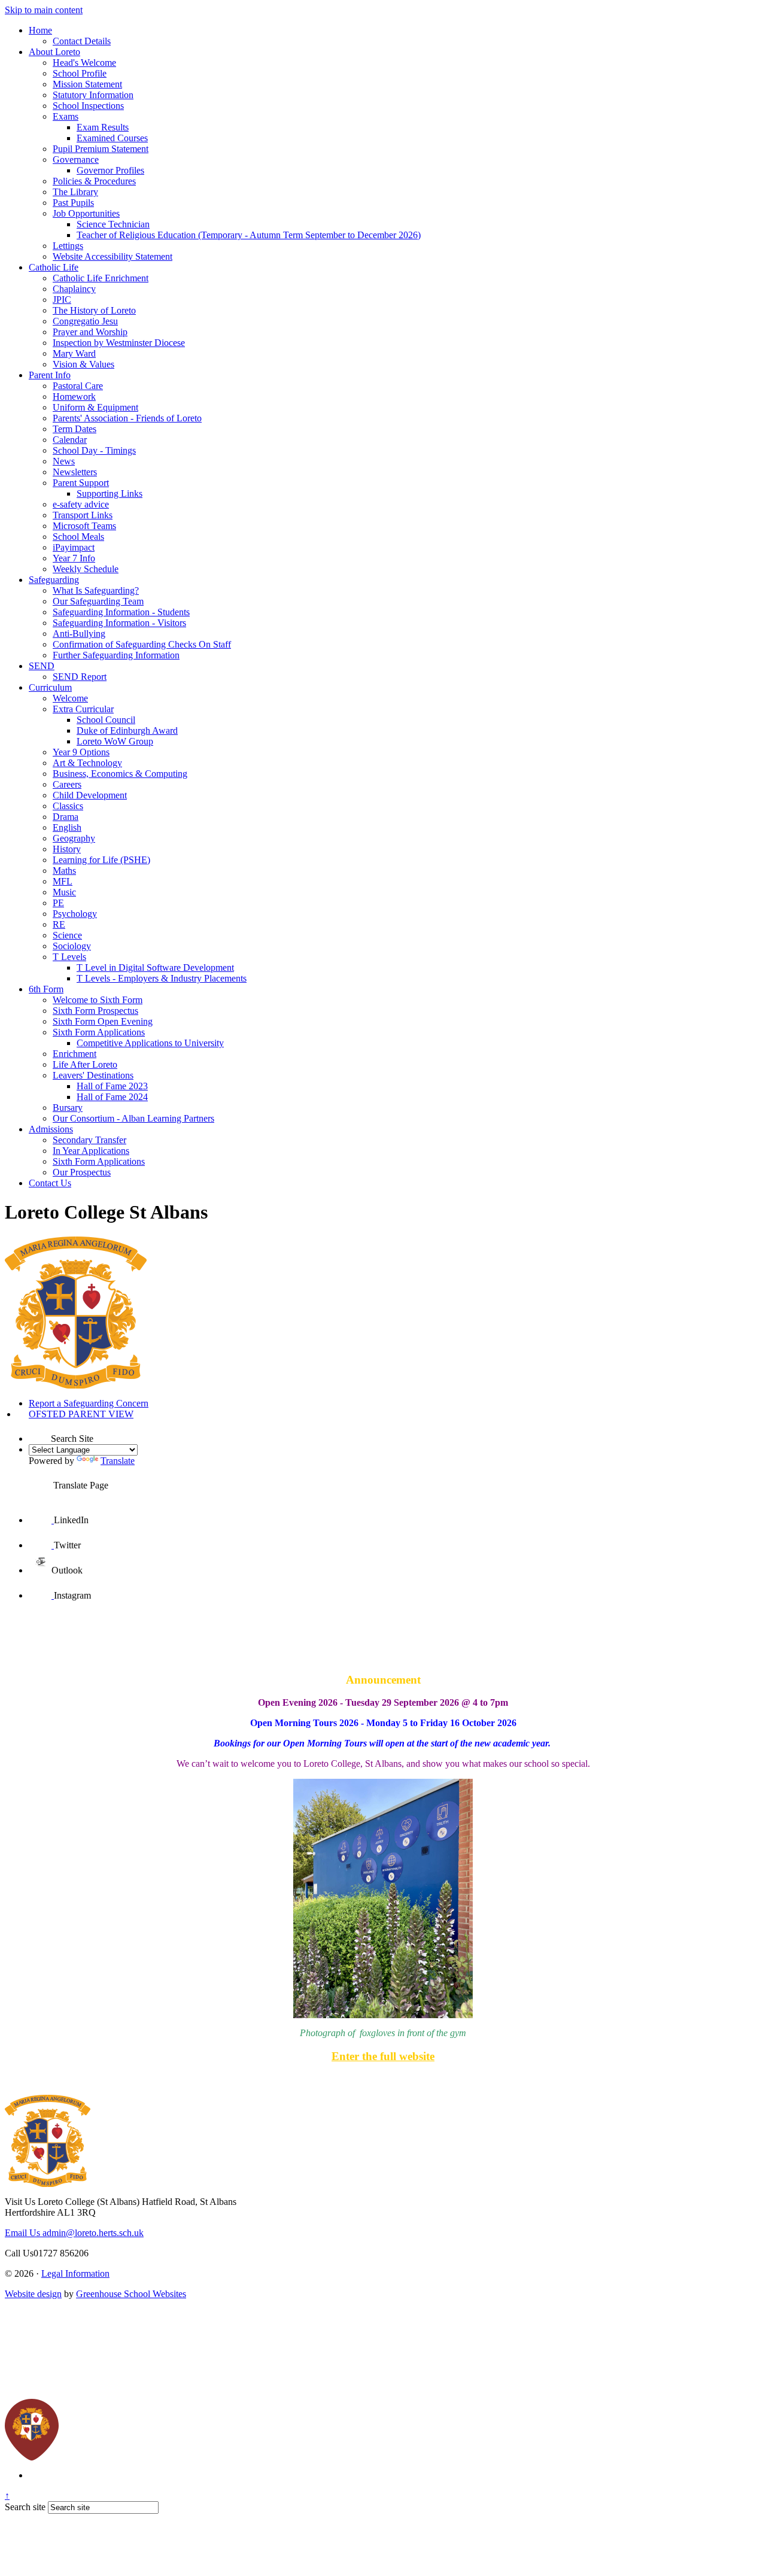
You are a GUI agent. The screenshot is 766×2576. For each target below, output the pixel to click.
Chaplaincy (74, 289)
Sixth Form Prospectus (95, 1011)
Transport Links (83, 515)
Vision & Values (83, 364)
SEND (42, 666)
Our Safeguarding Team (98, 601)
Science (67, 935)
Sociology (72, 946)
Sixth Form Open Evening (103, 1021)
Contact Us (50, 1183)
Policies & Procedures (94, 181)
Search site (25, 2507)
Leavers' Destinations (93, 1075)
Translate (118, 1461)
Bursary (68, 1108)
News (64, 461)
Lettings (68, 246)
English (67, 827)
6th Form (46, 989)
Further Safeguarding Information (116, 655)
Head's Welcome (84, 63)
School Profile (80, 73)
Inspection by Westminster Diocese (119, 343)
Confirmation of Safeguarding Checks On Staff (142, 644)
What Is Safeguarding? (96, 590)
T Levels (69, 957)
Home (40, 30)
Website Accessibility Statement (113, 256)
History (67, 849)
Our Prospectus (82, 1172)
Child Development (90, 795)
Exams (66, 116)
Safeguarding (54, 580)
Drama (66, 817)
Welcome (70, 698)
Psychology (75, 914)
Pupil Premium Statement (101, 149)
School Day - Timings (94, 450)
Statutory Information (93, 95)
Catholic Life (54, 267)
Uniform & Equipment (95, 407)
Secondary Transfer (89, 1140)
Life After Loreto (85, 1064)
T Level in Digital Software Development (155, 967)
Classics (68, 806)
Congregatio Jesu (85, 321)
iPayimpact (74, 547)
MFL (63, 881)
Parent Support (81, 483)
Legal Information (75, 2273)
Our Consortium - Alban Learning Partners (133, 1118)
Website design (33, 2294)
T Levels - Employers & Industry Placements (162, 978)
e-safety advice (81, 504)
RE (59, 924)
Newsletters (75, 472)
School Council (106, 720)
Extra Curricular (83, 709)
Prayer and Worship (90, 332)
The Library (75, 192)
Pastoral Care (78, 386)
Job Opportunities (86, 213)
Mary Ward (74, 353)
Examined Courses (112, 138)
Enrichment (75, 1054)
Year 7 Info (74, 558)
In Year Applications (91, 1151)
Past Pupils (73, 203)
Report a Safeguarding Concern (89, 1403)
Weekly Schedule (86, 569)
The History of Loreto (94, 310)
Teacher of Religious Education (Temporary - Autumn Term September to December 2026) (249, 235)
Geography (74, 838)
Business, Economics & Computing (120, 774)
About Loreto (54, 52)
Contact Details (82, 41)
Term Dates (75, 429)
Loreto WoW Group (115, 741)
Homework (74, 397)
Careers (67, 784)
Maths (64, 871)
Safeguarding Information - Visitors (119, 623)
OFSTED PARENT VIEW (81, 1414)
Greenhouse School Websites (131, 2294)
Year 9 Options (81, 752)
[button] (40, 1431)
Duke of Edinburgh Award (127, 730)
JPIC (62, 300)
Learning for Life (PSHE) (101, 860)
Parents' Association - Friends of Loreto (127, 418)
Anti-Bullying (79, 634)
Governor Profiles (110, 170)
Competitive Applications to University (150, 1043)
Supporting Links (110, 493)
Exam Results (103, 127)
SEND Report (80, 677)
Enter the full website (383, 2056)
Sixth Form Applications (99, 1032)
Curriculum (50, 687)
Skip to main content (44, 10)
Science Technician (113, 224)
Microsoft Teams (84, 526)
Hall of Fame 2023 (112, 1086)
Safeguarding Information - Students (121, 612)
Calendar (70, 440)
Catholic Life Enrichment (101, 278)
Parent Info (50, 375)
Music (64, 892)
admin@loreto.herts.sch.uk (74, 2233)
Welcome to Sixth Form (98, 1000)
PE (58, 903)
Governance (76, 160)
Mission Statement (87, 84)
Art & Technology (87, 763)
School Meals (78, 537)
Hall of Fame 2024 (112, 1097)
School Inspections (88, 106)
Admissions (51, 1129)
